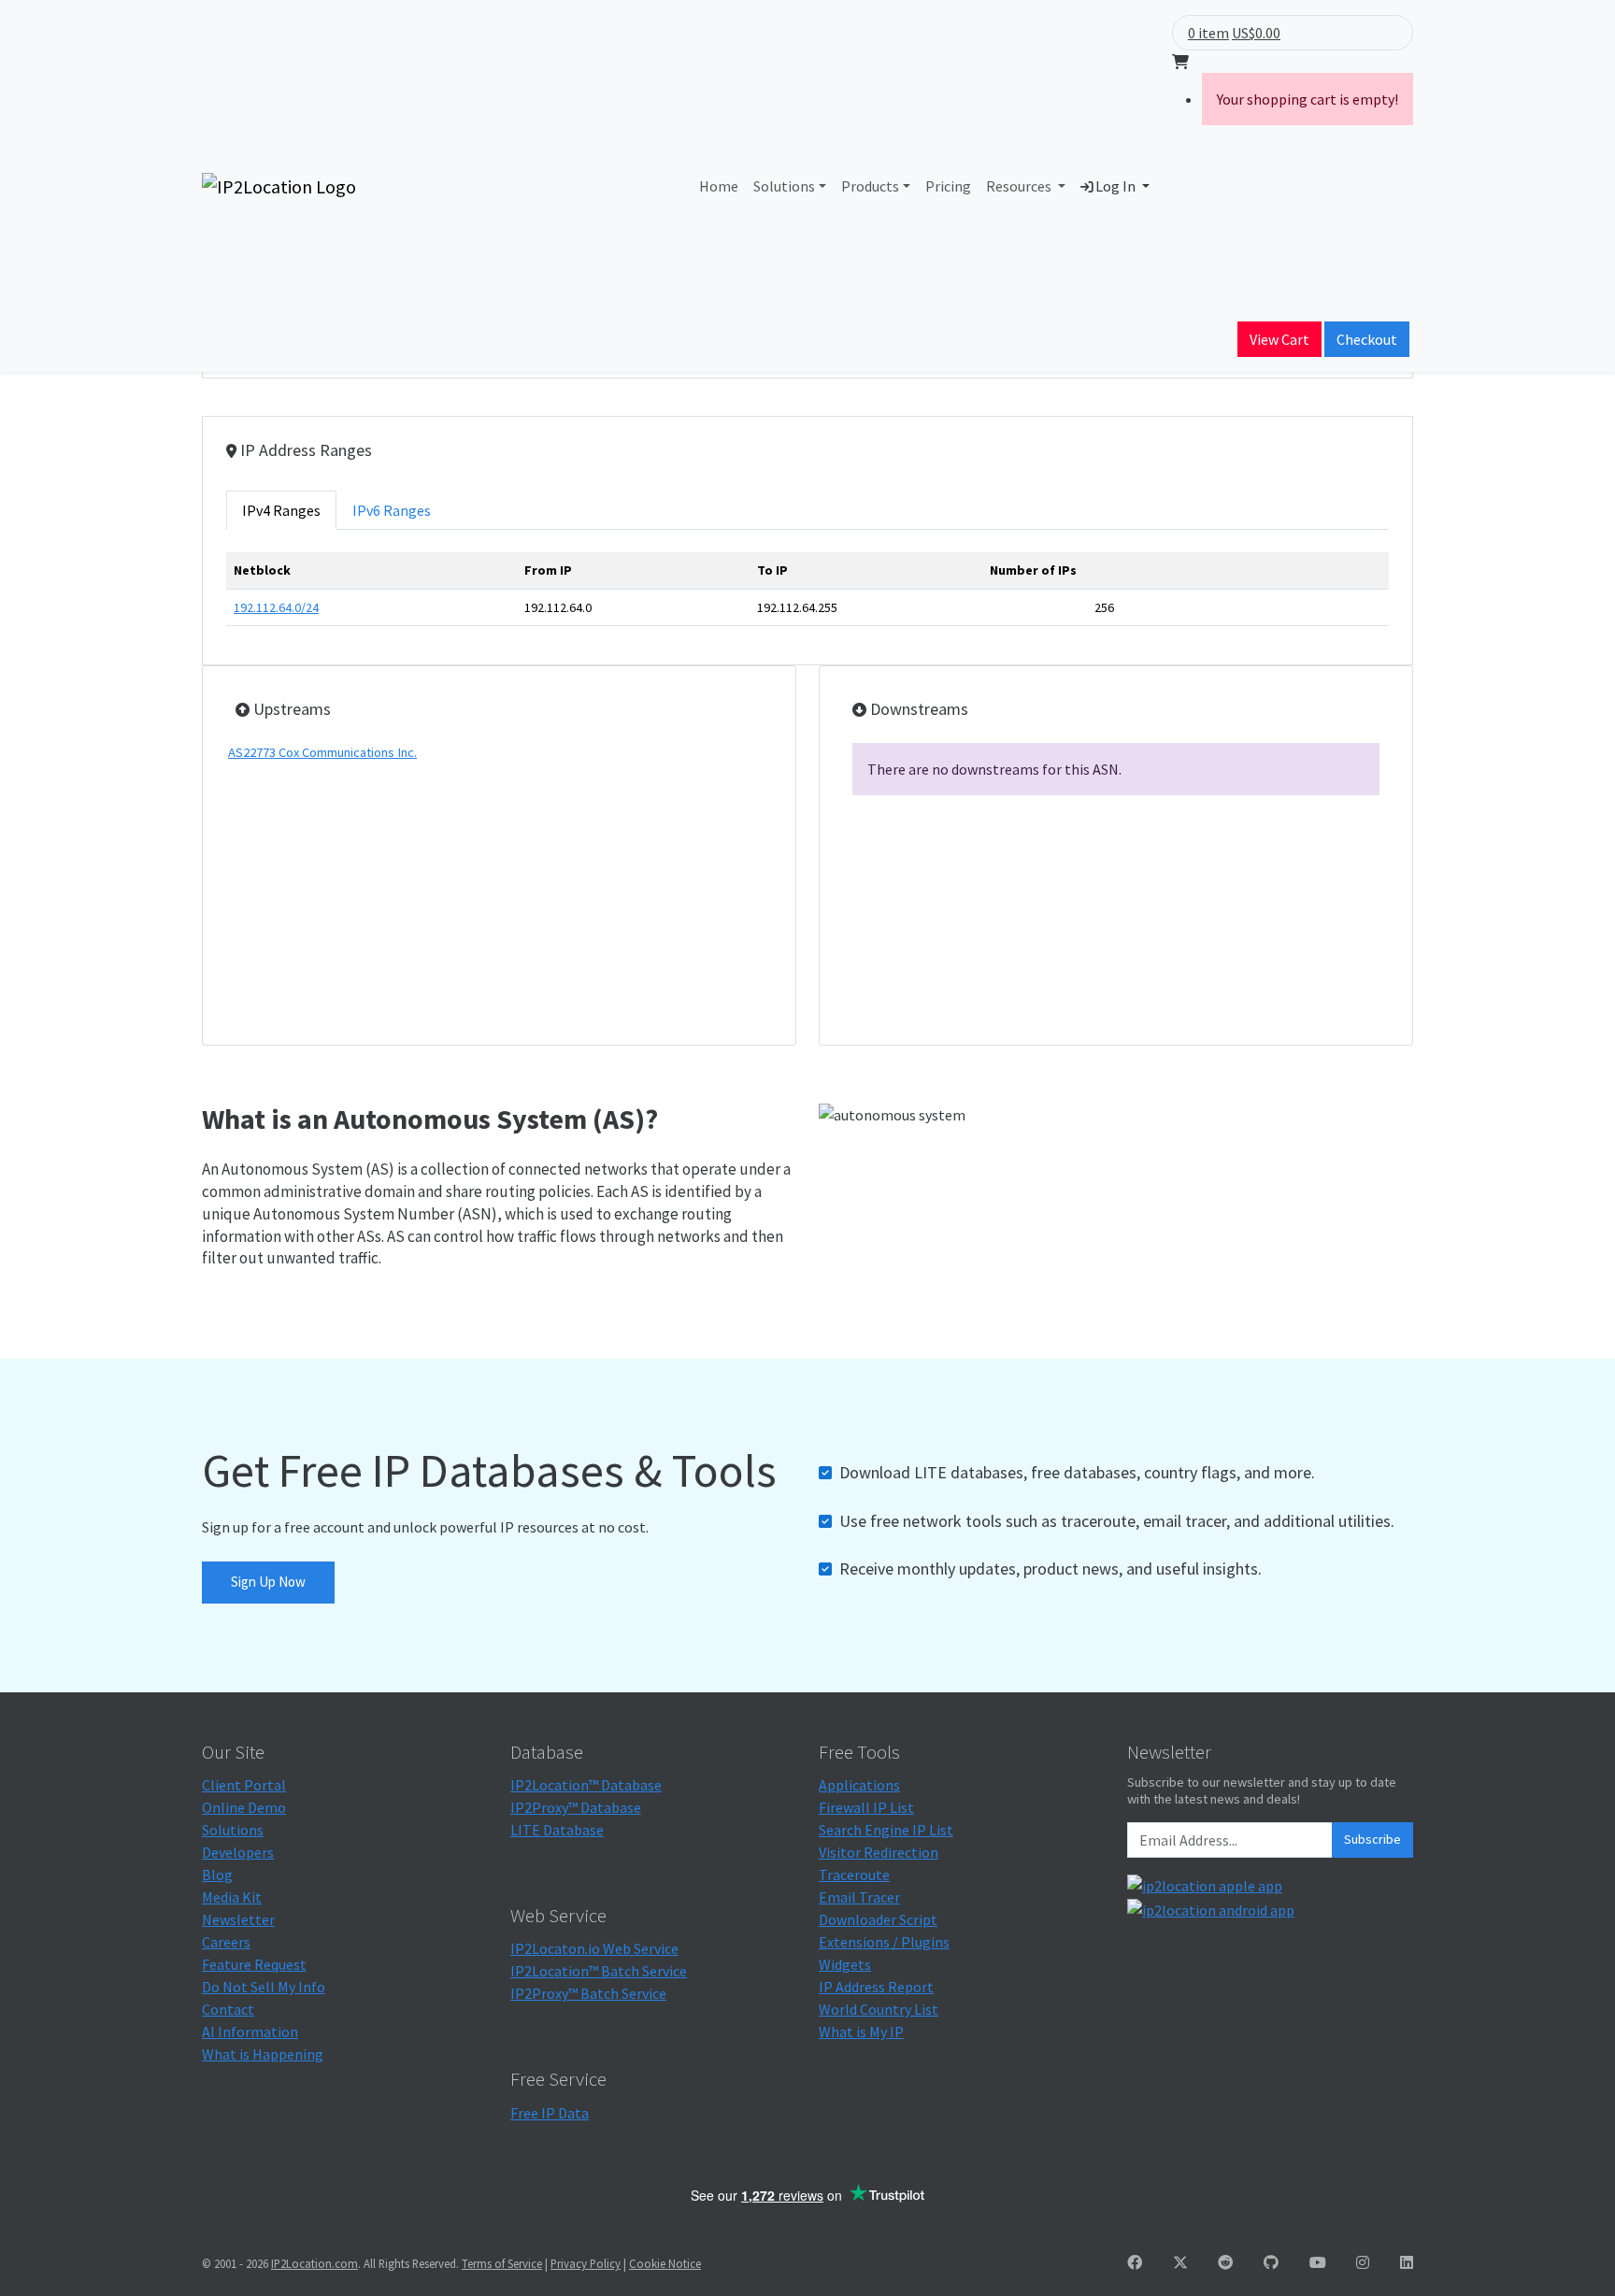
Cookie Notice (665, 2263)
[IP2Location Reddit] (1225, 2262)
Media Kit (232, 1897)
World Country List (879, 2009)
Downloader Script (878, 1919)
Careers (226, 1942)
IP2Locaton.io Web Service (594, 1948)
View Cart (1279, 339)
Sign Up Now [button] (268, 1582)
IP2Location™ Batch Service (599, 1971)
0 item (1208, 33)
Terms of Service (502, 2263)
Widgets (845, 1964)
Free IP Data (550, 2113)
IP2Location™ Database (586, 1785)
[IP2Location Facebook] (1135, 2262)
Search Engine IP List (886, 1830)
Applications (859, 1785)
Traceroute (854, 1875)
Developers (238, 1852)
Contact (228, 2009)
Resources (1020, 186)
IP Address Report (876, 1987)
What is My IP (861, 2032)
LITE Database (557, 1830)
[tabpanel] (807, 597)
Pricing (948, 186)
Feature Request (254, 1964)
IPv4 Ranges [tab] (281, 510)
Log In (1115, 186)
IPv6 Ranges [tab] (392, 510)
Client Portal (244, 1785)
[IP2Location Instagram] (1363, 2262)
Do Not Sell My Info (264, 1987)
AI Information (250, 2032)
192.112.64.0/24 (276, 607)
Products (870, 186)
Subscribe (1372, 1839)
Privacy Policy (586, 2263)
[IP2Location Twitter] (1180, 2262)
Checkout (1367, 339)
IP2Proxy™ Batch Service (588, 1993)
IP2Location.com (314, 2263)
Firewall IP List (866, 1807)
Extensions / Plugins (884, 1942)
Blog (217, 1875)
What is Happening (263, 2054)
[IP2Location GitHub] (1271, 2262)
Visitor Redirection (879, 1852)
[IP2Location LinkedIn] (1407, 2262)
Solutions (784, 186)
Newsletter (238, 1919)
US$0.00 (1256, 33)
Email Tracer (859, 1897)
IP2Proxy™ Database (576, 1807)
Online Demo (244, 1807)
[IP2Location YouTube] (1318, 2262)
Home (719, 186)
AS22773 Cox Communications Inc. (322, 752)
